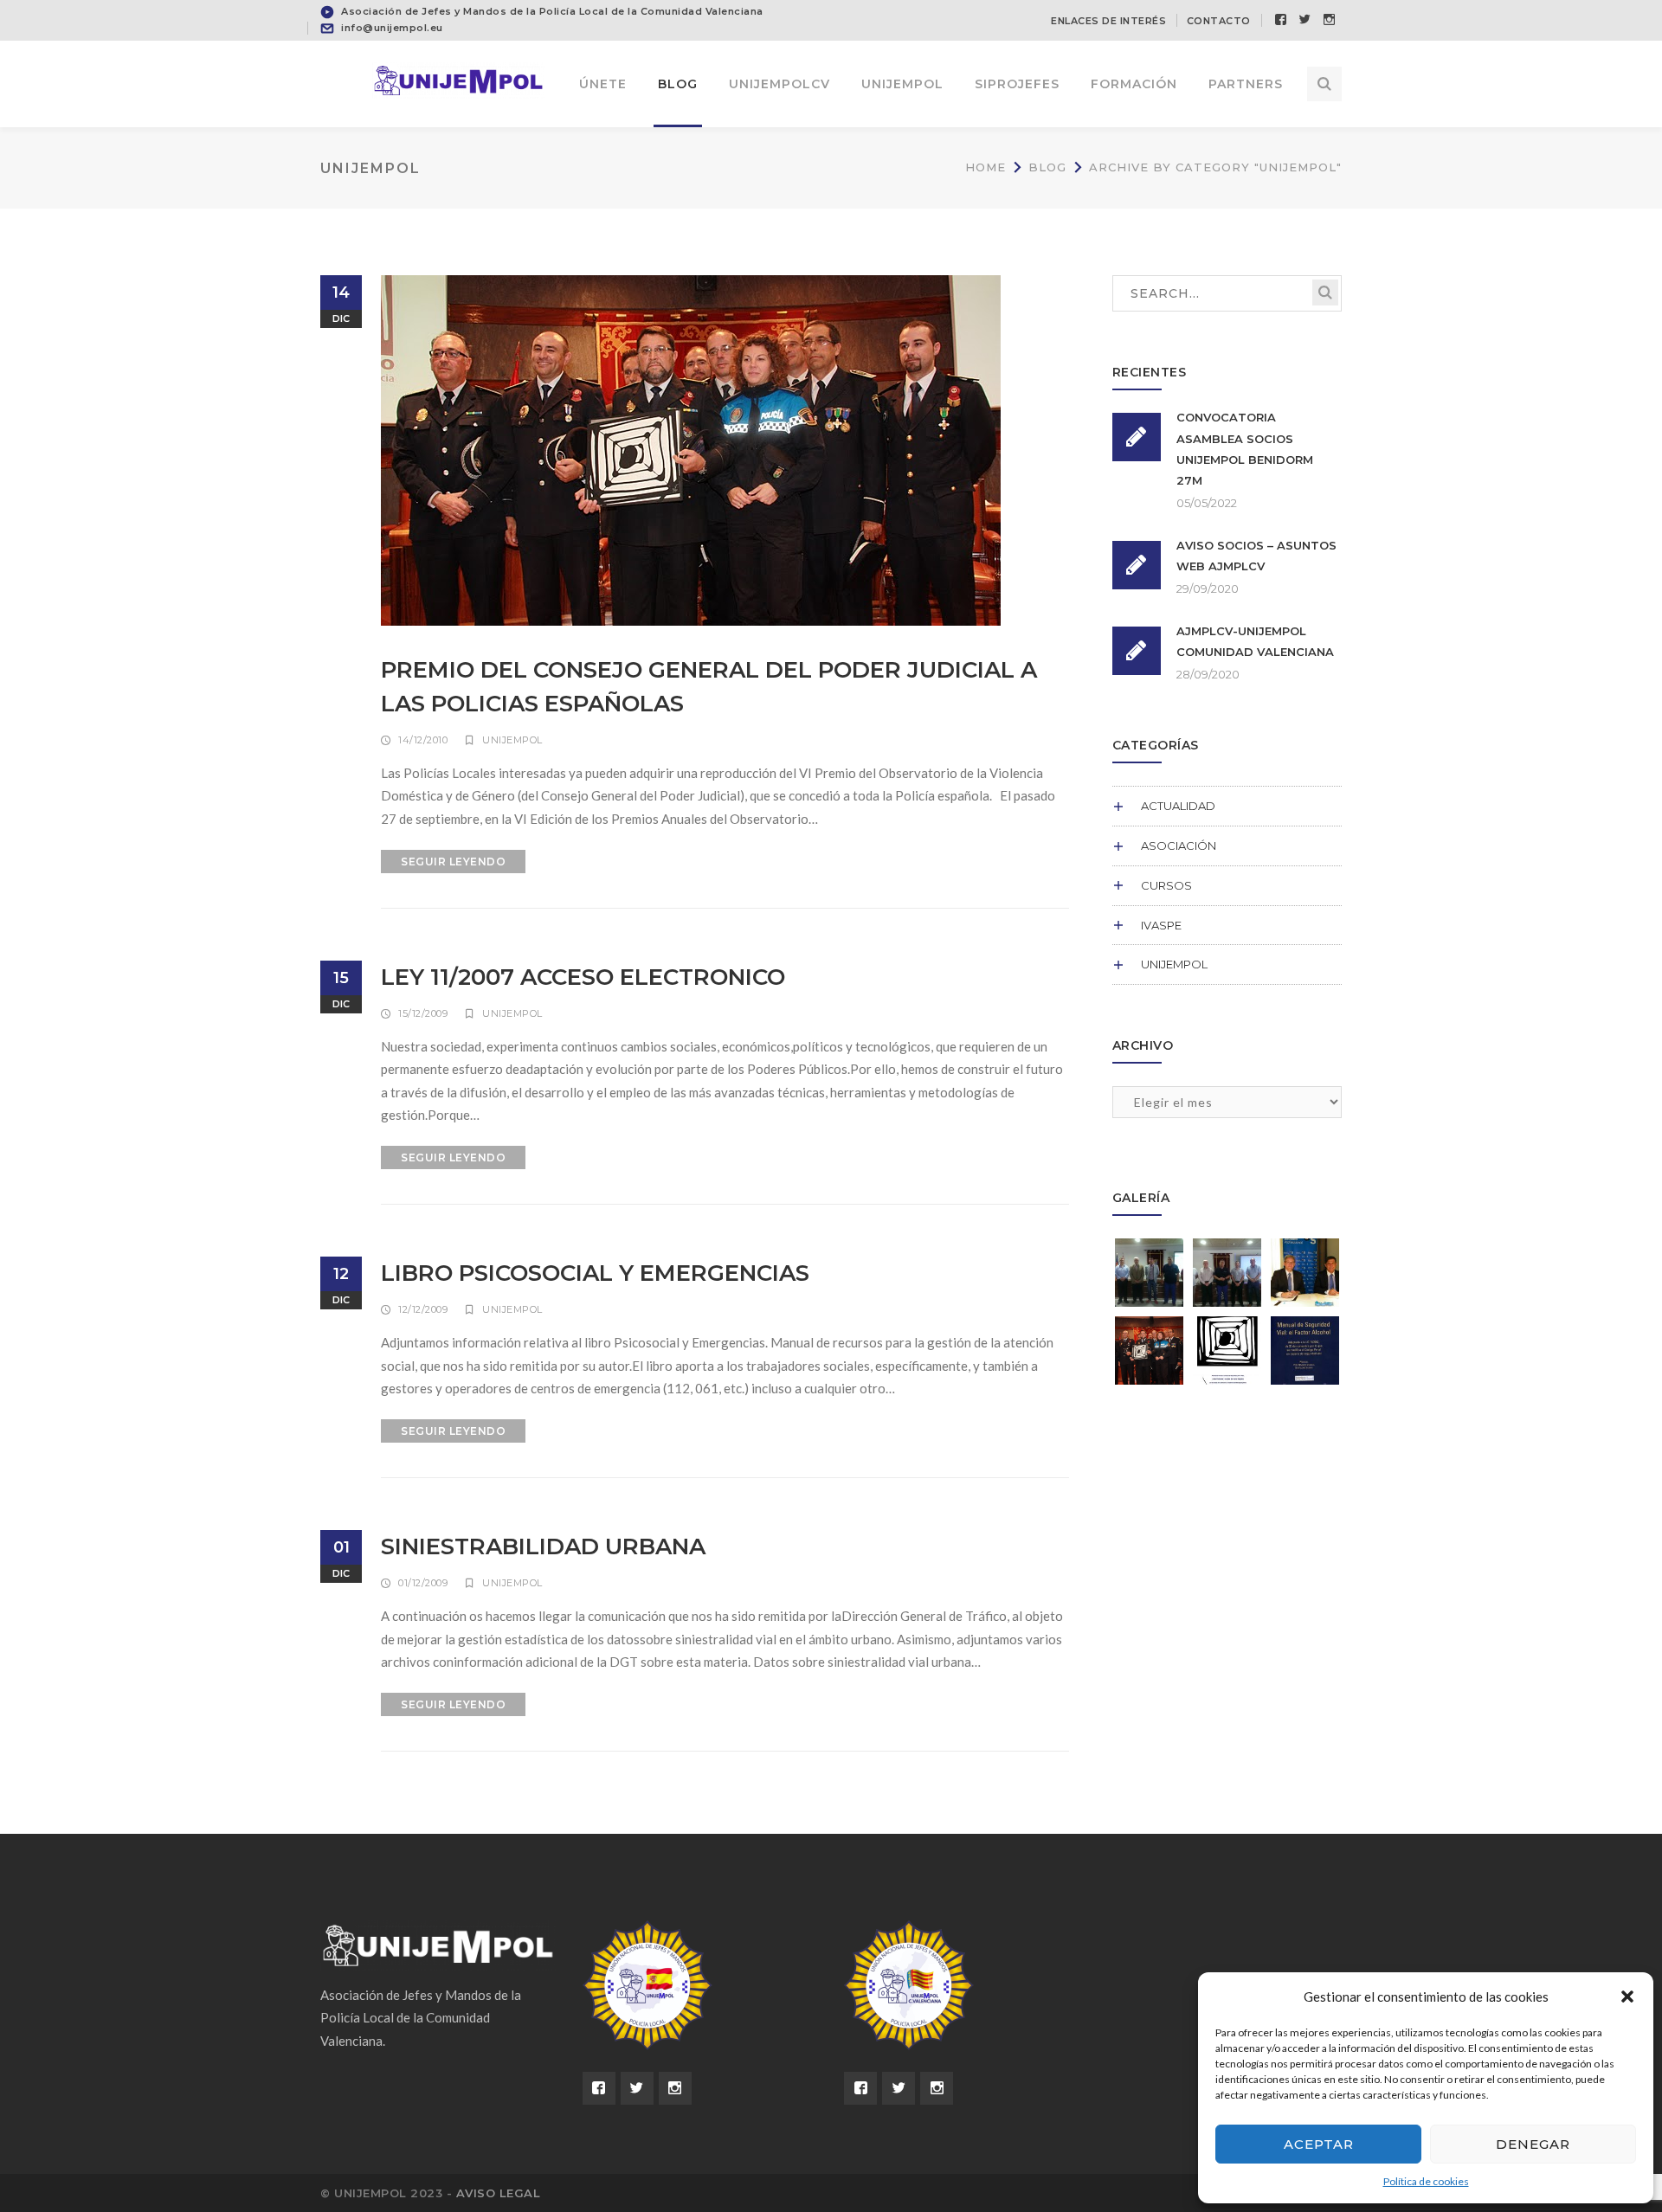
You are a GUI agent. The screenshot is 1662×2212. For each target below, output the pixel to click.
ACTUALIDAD (1178, 806)
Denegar (1533, 2144)
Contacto (1219, 21)
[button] (1627, 1997)
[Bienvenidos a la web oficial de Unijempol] (459, 79)
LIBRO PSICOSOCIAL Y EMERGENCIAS (595, 1273)
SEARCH (1325, 293)
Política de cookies (1426, 2181)
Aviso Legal (499, 2193)
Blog (1047, 167)
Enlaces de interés (1108, 21)
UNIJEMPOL (512, 740)
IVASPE (1161, 925)
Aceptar (1319, 2144)
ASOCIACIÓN (1179, 846)
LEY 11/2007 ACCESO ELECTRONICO (583, 977)
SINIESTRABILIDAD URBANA (543, 1546)
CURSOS (1166, 885)
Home (986, 167)
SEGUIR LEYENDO (453, 862)
